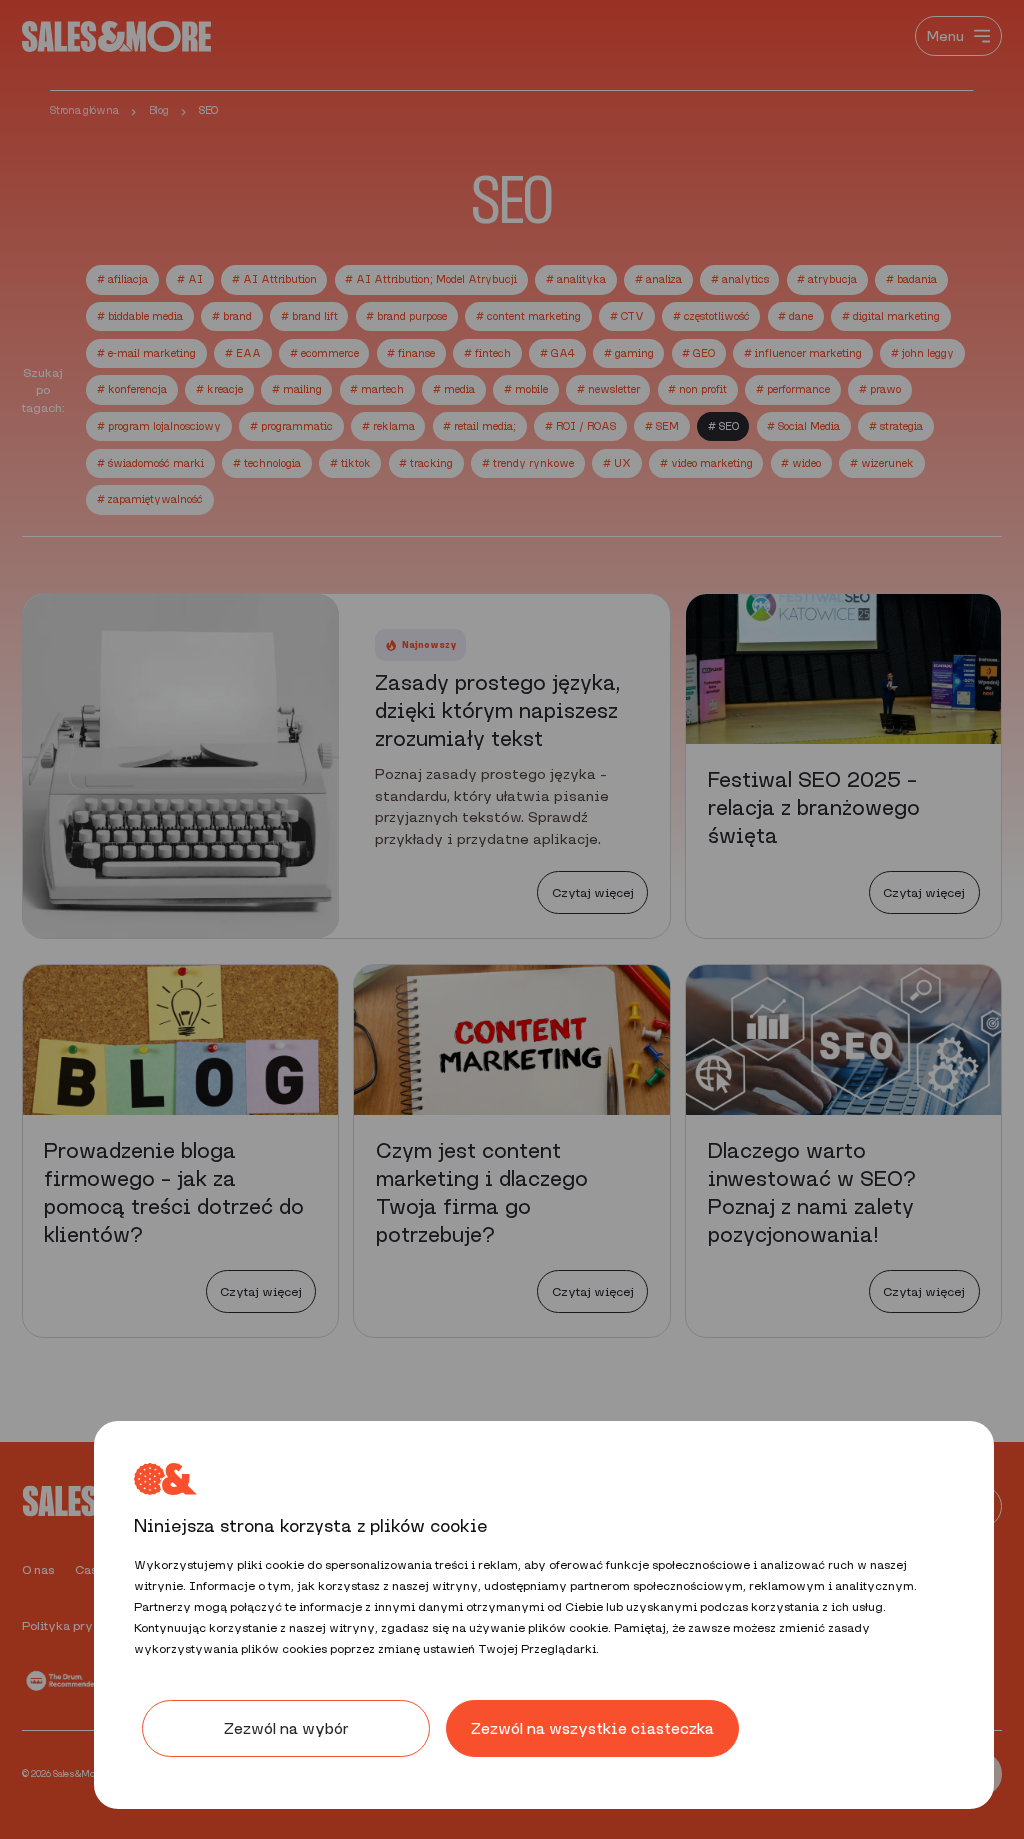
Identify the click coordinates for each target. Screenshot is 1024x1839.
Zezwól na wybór (286, 1728)
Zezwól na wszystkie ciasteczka (592, 1728)
